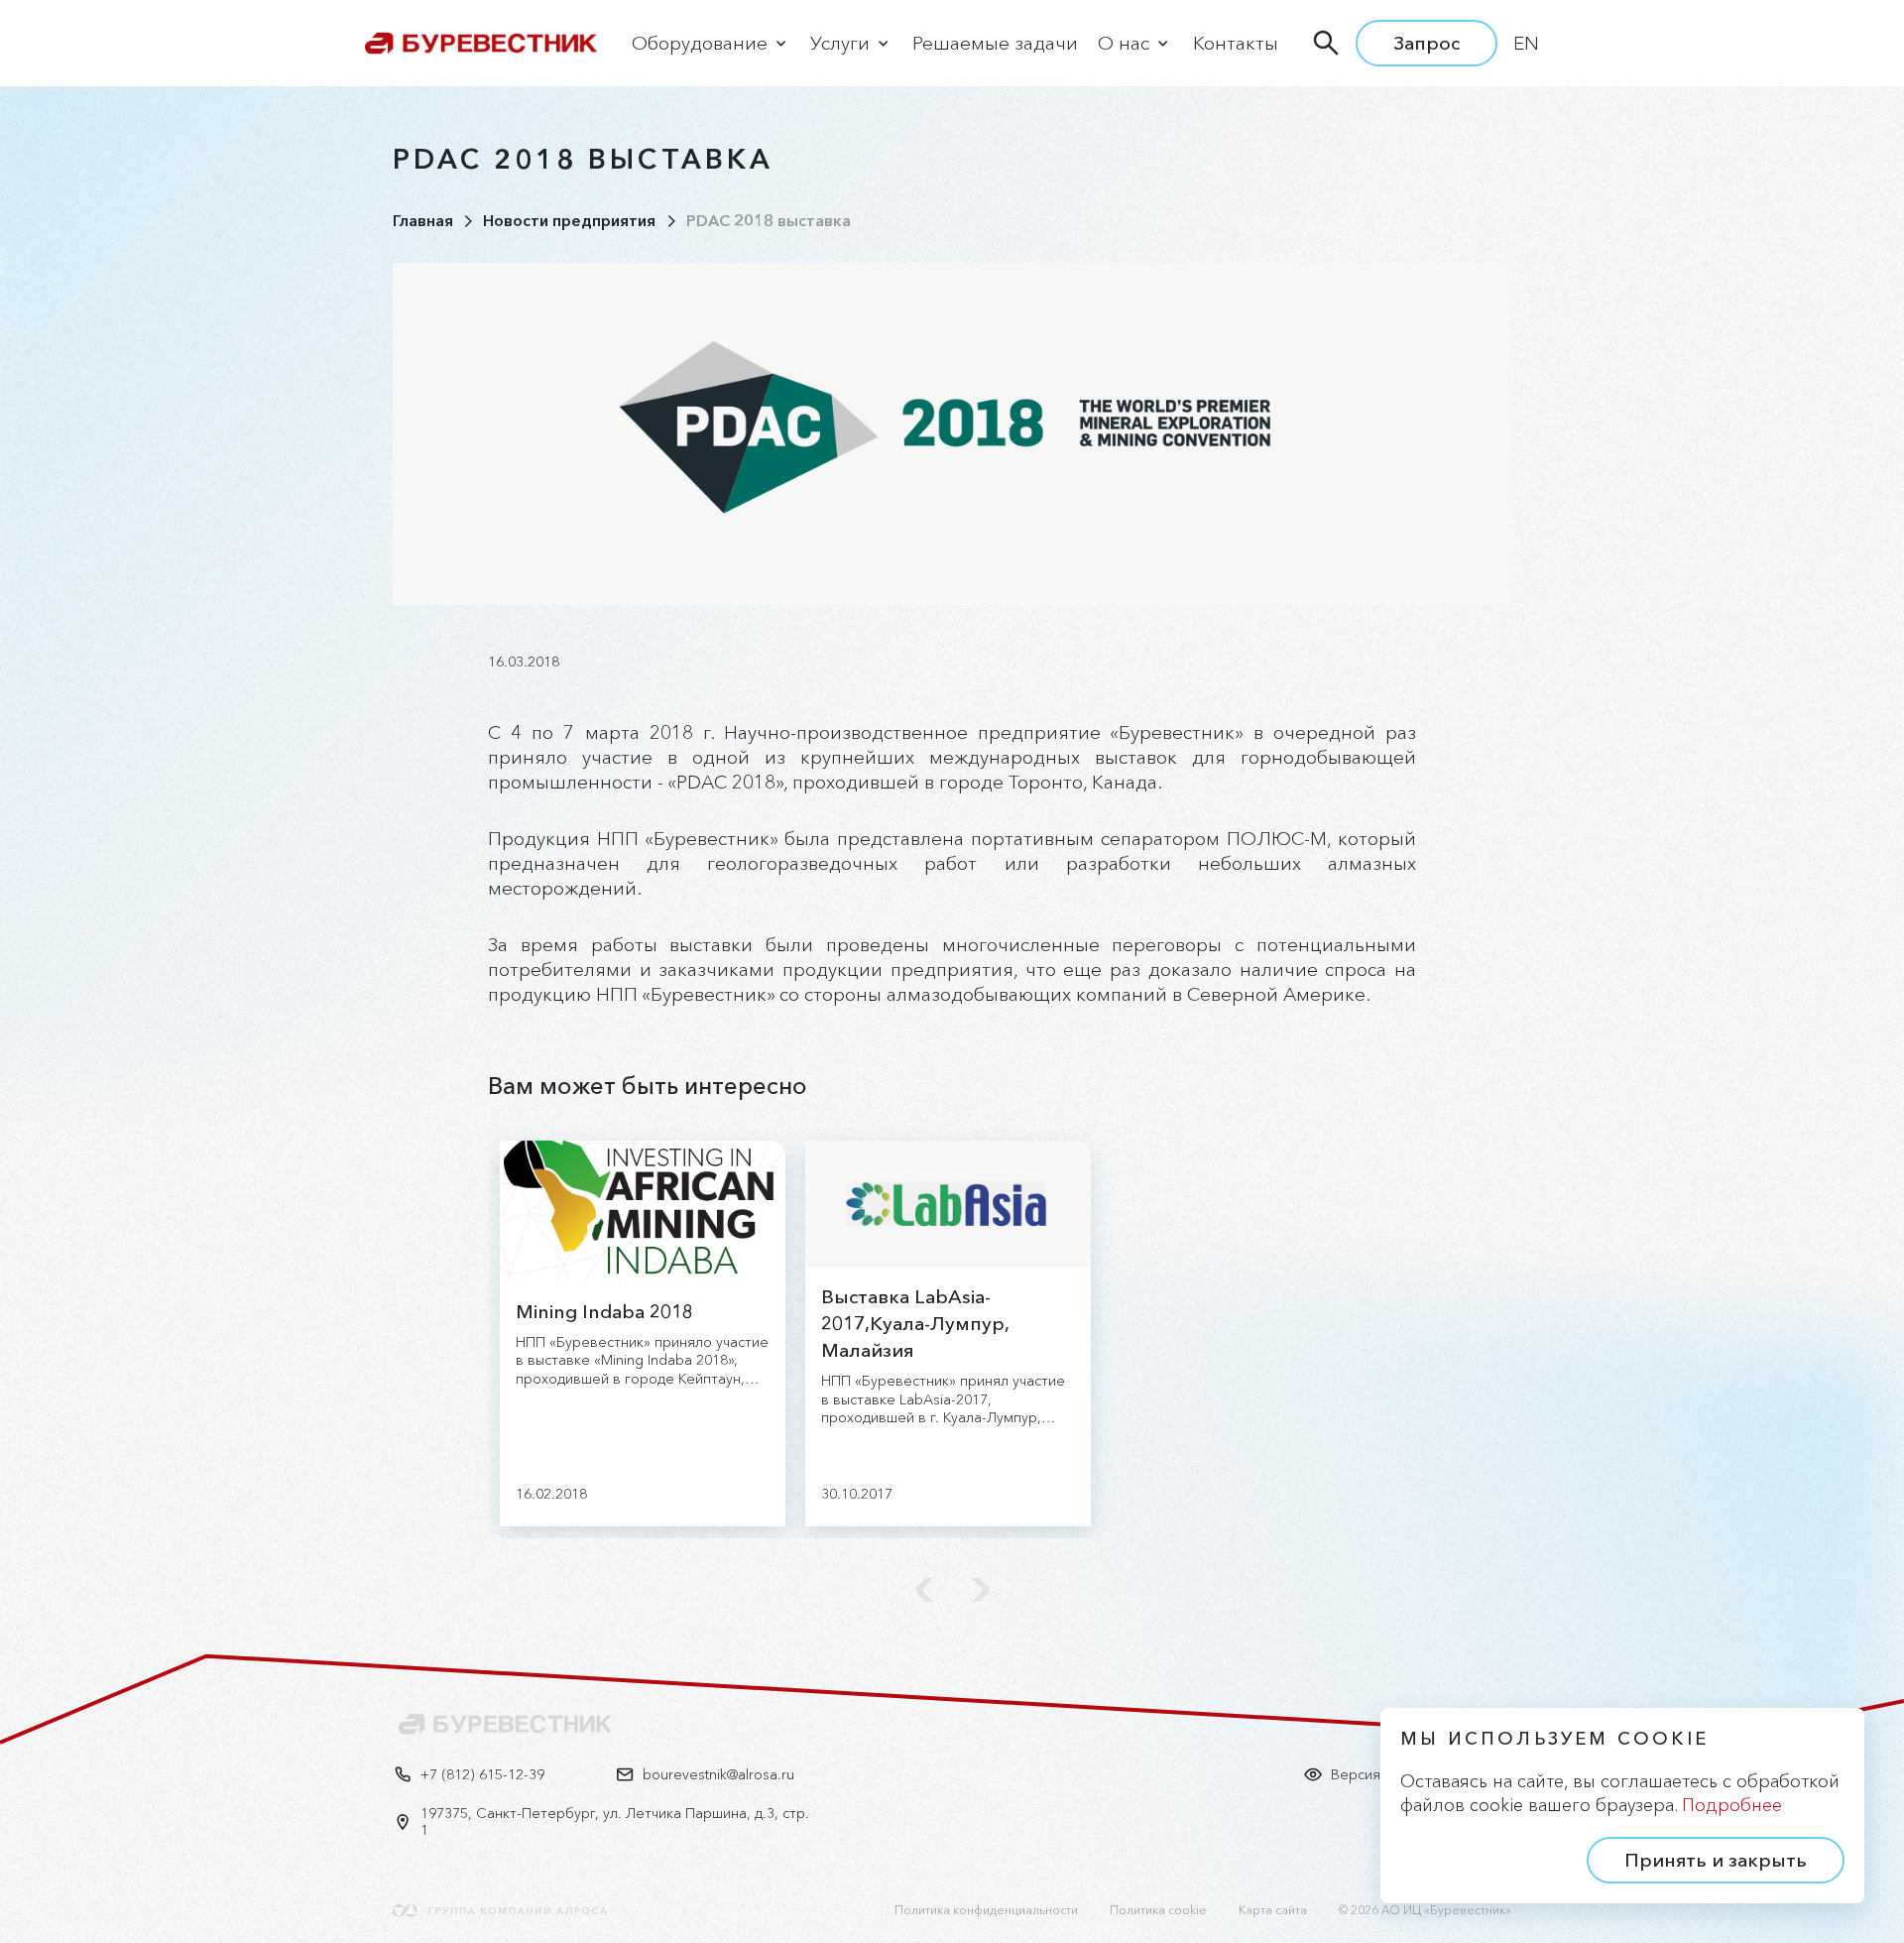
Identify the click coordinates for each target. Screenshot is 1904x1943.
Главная (423, 221)
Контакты (1236, 43)
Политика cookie (1158, 1910)
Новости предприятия (569, 221)
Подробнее (1732, 1805)
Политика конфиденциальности (986, 1910)
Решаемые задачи (995, 43)
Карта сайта (1273, 1910)
